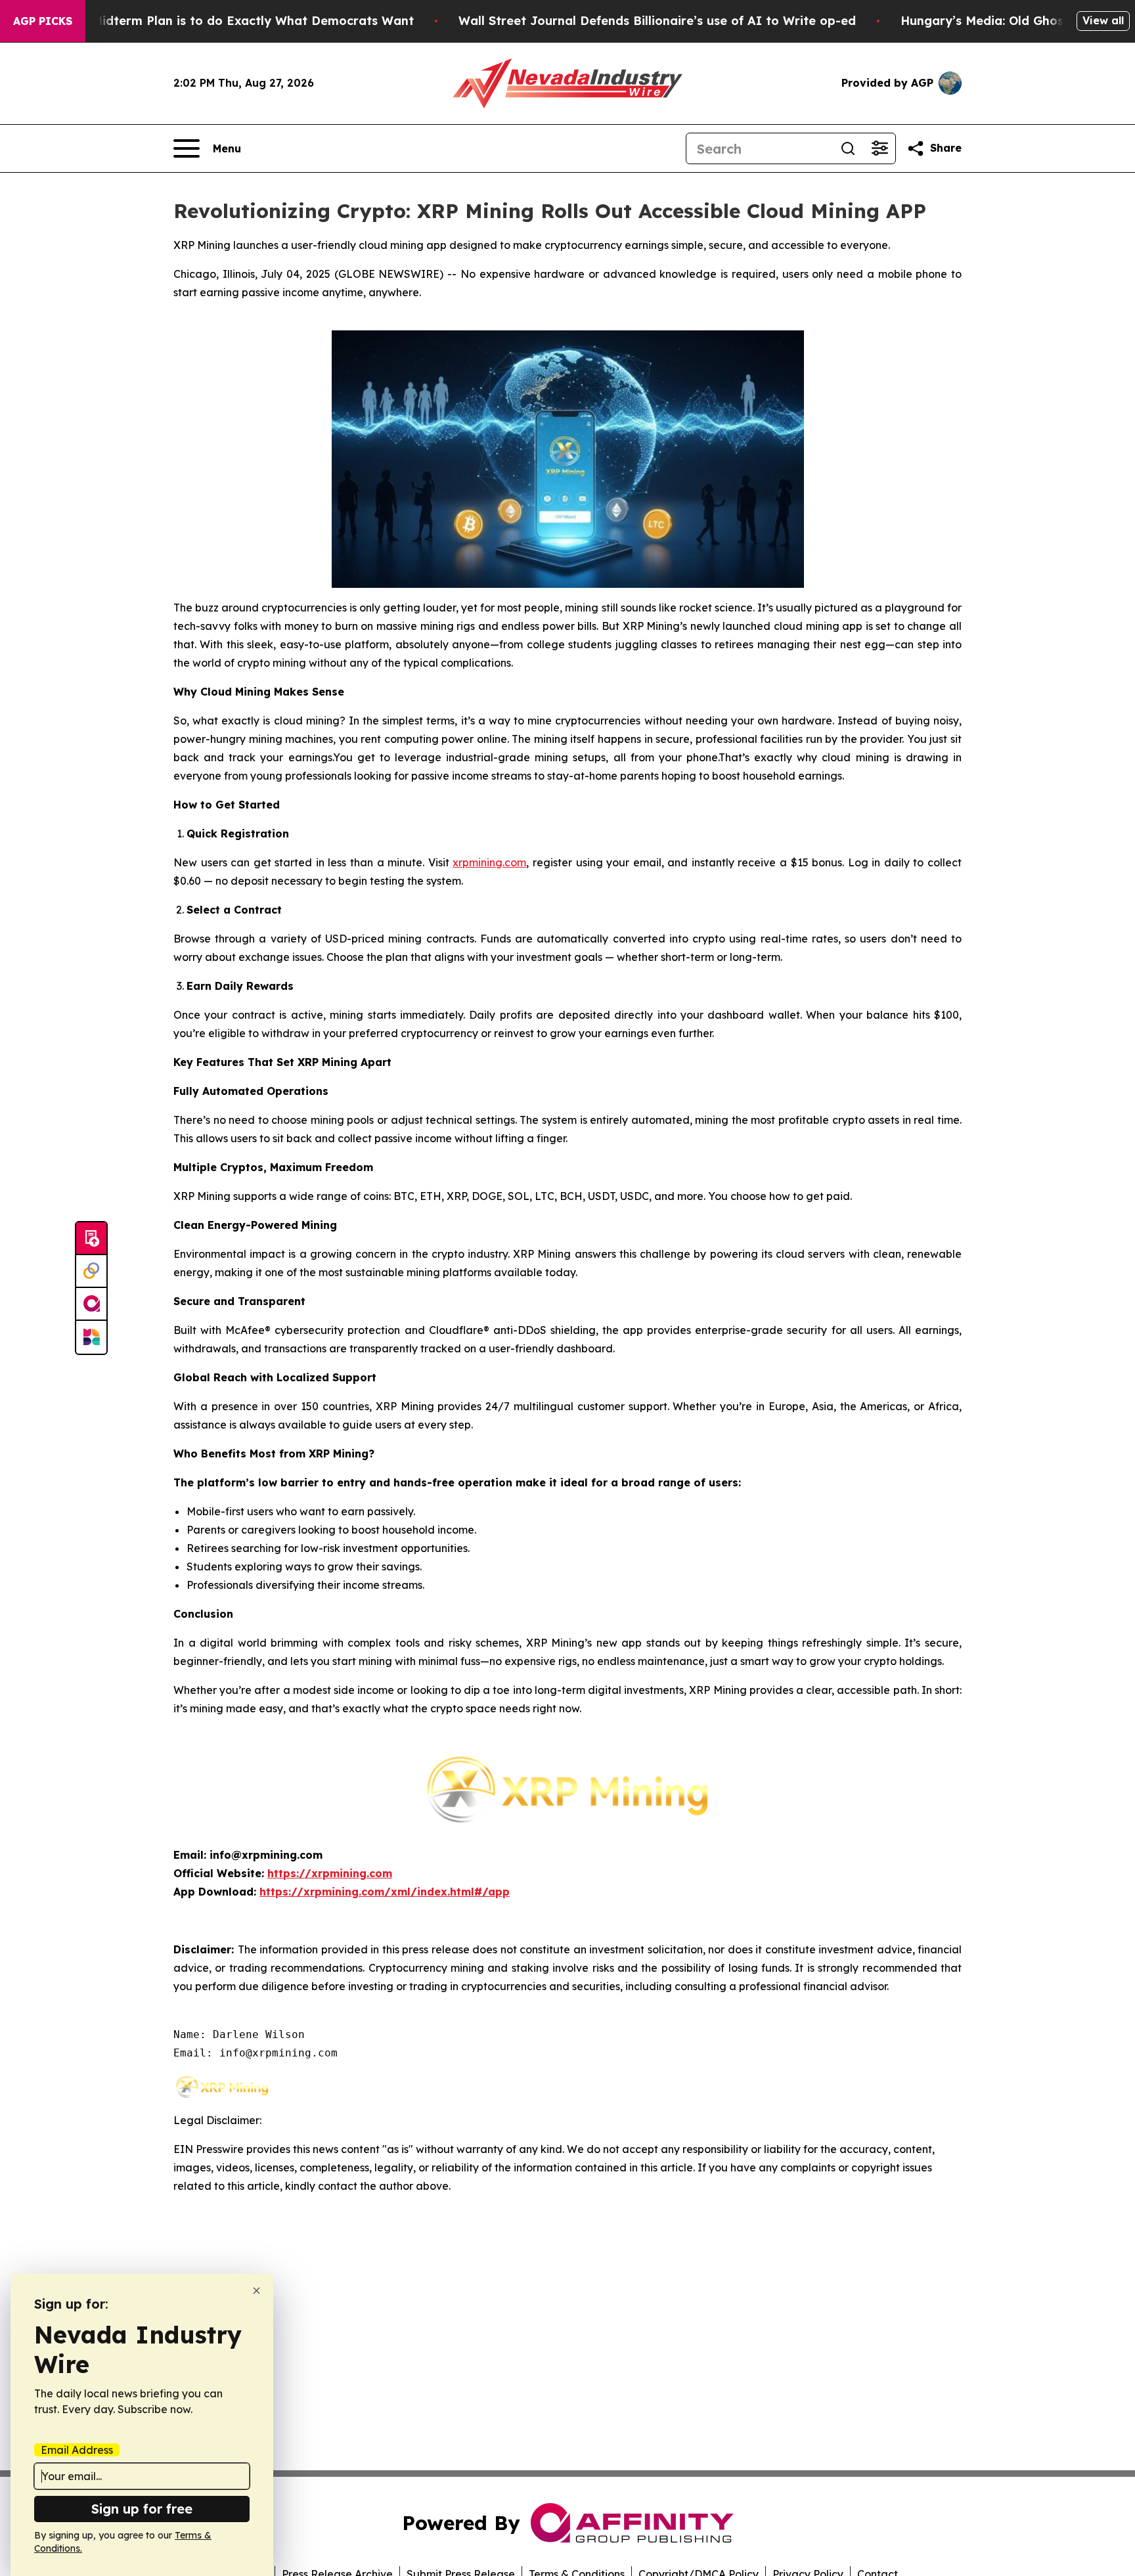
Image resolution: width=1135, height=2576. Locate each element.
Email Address (77, 2450)
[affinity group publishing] (91, 1304)
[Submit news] (91, 1239)
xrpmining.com (489, 862)
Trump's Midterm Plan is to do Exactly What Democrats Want (227, 21)
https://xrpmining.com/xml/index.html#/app (385, 1892)
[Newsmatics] (91, 1337)
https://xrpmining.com (330, 1873)
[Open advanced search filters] (879, 148)
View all (1103, 20)
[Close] (256, 2291)
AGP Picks (43, 21)
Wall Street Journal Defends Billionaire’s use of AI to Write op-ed (657, 21)
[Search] (848, 148)
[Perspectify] (91, 1272)
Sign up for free (142, 2509)
